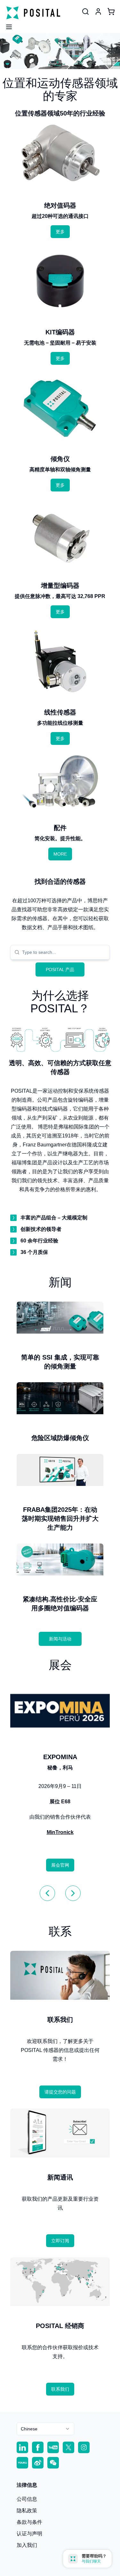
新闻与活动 (60, 1639)
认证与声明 (29, 2534)
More (60, 854)
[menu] (6, 25)
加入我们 (27, 2545)
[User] (85, 12)
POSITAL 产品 (60, 969)
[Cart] (111, 12)
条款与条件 (29, 2522)
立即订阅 (60, 2241)
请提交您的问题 (60, 2092)
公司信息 (27, 2499)
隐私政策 (27, 2511)
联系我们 (60, 2389)
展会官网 (60, 1865)
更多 (60, 232)
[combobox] (64, 952)
